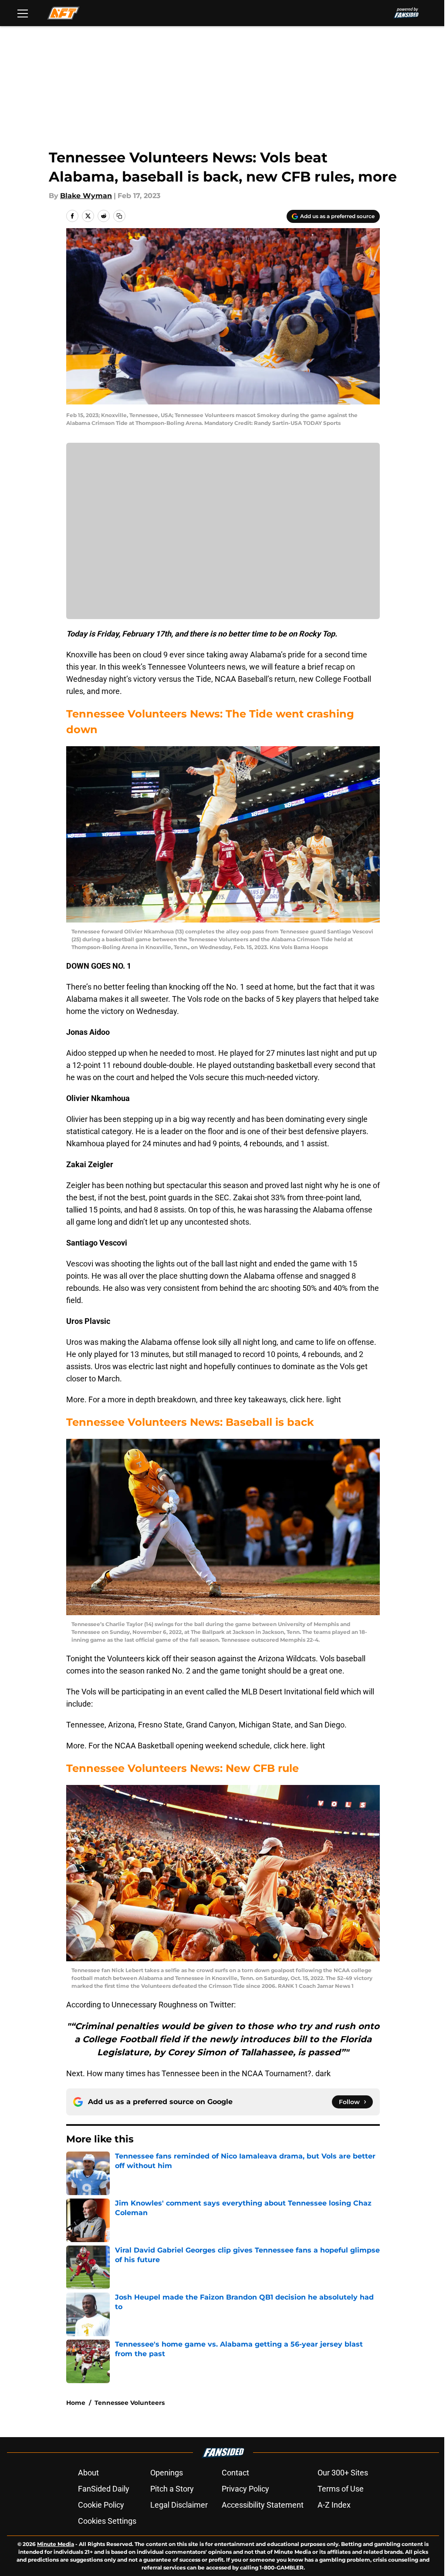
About (88, 2473)
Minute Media (56, 2544)
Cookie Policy (101, 2505)
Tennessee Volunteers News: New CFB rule (182, 1768)
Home (76, 2403)
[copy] (119, 216)
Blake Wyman (86, 196)
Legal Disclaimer (179, 2505)
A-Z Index (334, 2505)
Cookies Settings (107, 2521)
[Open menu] (23, 13)
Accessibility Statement (263, 2505)
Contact (235, 2473)
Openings (167, 2473)
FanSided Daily (104, 2489)
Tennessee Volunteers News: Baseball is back (190, 1422)
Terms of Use (341, 2489)
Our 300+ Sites (343, 2473)
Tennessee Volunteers (130, 2403)
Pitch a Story (172, 2489)
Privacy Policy (245, 2489)
